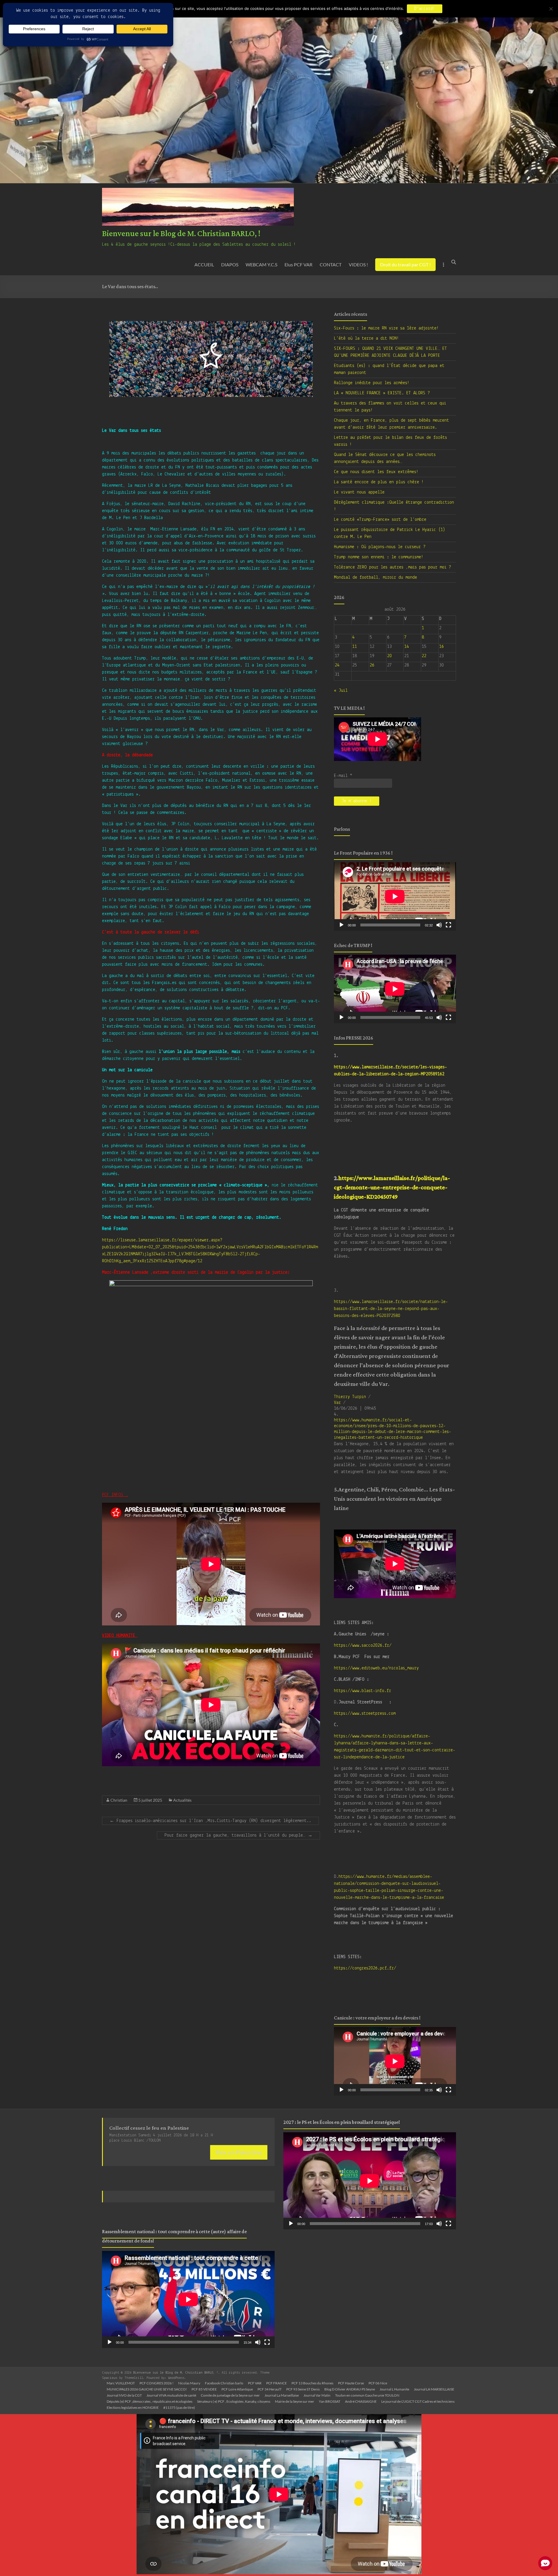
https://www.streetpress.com (365, 1714)
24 (337, 665)
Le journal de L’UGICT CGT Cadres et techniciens (418, 2401)
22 (424, 656)
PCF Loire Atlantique (237, 2389)
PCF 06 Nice (378, 2383)
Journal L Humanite (394, 2389)
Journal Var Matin (317, 2395)
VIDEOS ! (358, 264)
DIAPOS (230, 264)
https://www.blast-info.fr (363, 1691)
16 (441, 647)
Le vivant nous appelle (359, 492)
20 (389, 656)
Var (337, 1403)
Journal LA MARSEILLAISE (434, 2389)
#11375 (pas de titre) (179, 2407)
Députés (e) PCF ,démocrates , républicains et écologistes (150, 2401)
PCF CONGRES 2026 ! (157, 2383)
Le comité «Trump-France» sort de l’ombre (380, 520)
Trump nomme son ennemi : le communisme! (379, 557)
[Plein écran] (448, 925)
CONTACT (331, 264)
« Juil (341, 691)
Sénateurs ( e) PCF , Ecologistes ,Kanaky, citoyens (234, 2401)
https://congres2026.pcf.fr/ (365, 1968)
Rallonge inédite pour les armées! (372, 383)
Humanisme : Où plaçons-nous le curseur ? (380, 547)
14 (407, 647)
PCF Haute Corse (351, 2383)
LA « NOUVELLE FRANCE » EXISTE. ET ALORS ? (382, 393)
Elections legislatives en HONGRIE (133, 2407)
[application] (395, 896)
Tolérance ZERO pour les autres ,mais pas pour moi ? (392, 567)
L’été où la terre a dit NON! (366, 338)
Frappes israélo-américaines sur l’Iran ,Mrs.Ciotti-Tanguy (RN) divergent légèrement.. (210, 1821)
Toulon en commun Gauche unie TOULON (367, 2395)
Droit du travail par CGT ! (405, 264)
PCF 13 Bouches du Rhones (312, 2383)
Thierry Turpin (350, 1397)
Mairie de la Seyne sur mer (295, 2401)
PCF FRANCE (277, 2383)
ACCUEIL (204, 264)
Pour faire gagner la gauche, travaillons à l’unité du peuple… (238, 1835)
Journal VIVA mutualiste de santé (171, 2395)
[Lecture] (341, 925)
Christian (119, 1800)
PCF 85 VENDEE (204, 2389)
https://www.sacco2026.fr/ (363, 1646)
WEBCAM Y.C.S (261, 264)
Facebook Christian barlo (224, 2383)
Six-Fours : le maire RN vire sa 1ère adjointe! (386, 328)
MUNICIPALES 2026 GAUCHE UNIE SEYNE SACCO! (147, 2389)
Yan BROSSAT (330, 2401)
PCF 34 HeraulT (270, 2389)
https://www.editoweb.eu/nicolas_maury (376, 1668)
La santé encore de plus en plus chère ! (379, 482)
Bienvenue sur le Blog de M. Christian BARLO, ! (181, 234)
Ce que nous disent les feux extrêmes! (376, 472)
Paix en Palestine (239, 2152)
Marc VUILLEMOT (121, 2383)
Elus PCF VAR (298, 264)
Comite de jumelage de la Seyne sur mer (230, 2395)
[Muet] (439, 925)
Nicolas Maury (189, 2383)
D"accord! (425, 9)
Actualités (182, 1800)
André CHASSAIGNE (361, 2401)
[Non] (551, 9)
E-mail (343, 776)
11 (355, 647)
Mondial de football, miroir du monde (375, 577)
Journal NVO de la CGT (124, 2395)
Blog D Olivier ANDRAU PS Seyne (350, 2389)
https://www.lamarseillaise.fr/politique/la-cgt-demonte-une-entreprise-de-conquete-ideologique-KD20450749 (392, 1188)
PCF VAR (255, 2383)
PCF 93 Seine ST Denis (303, 2389)
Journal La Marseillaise (282, 2395)
